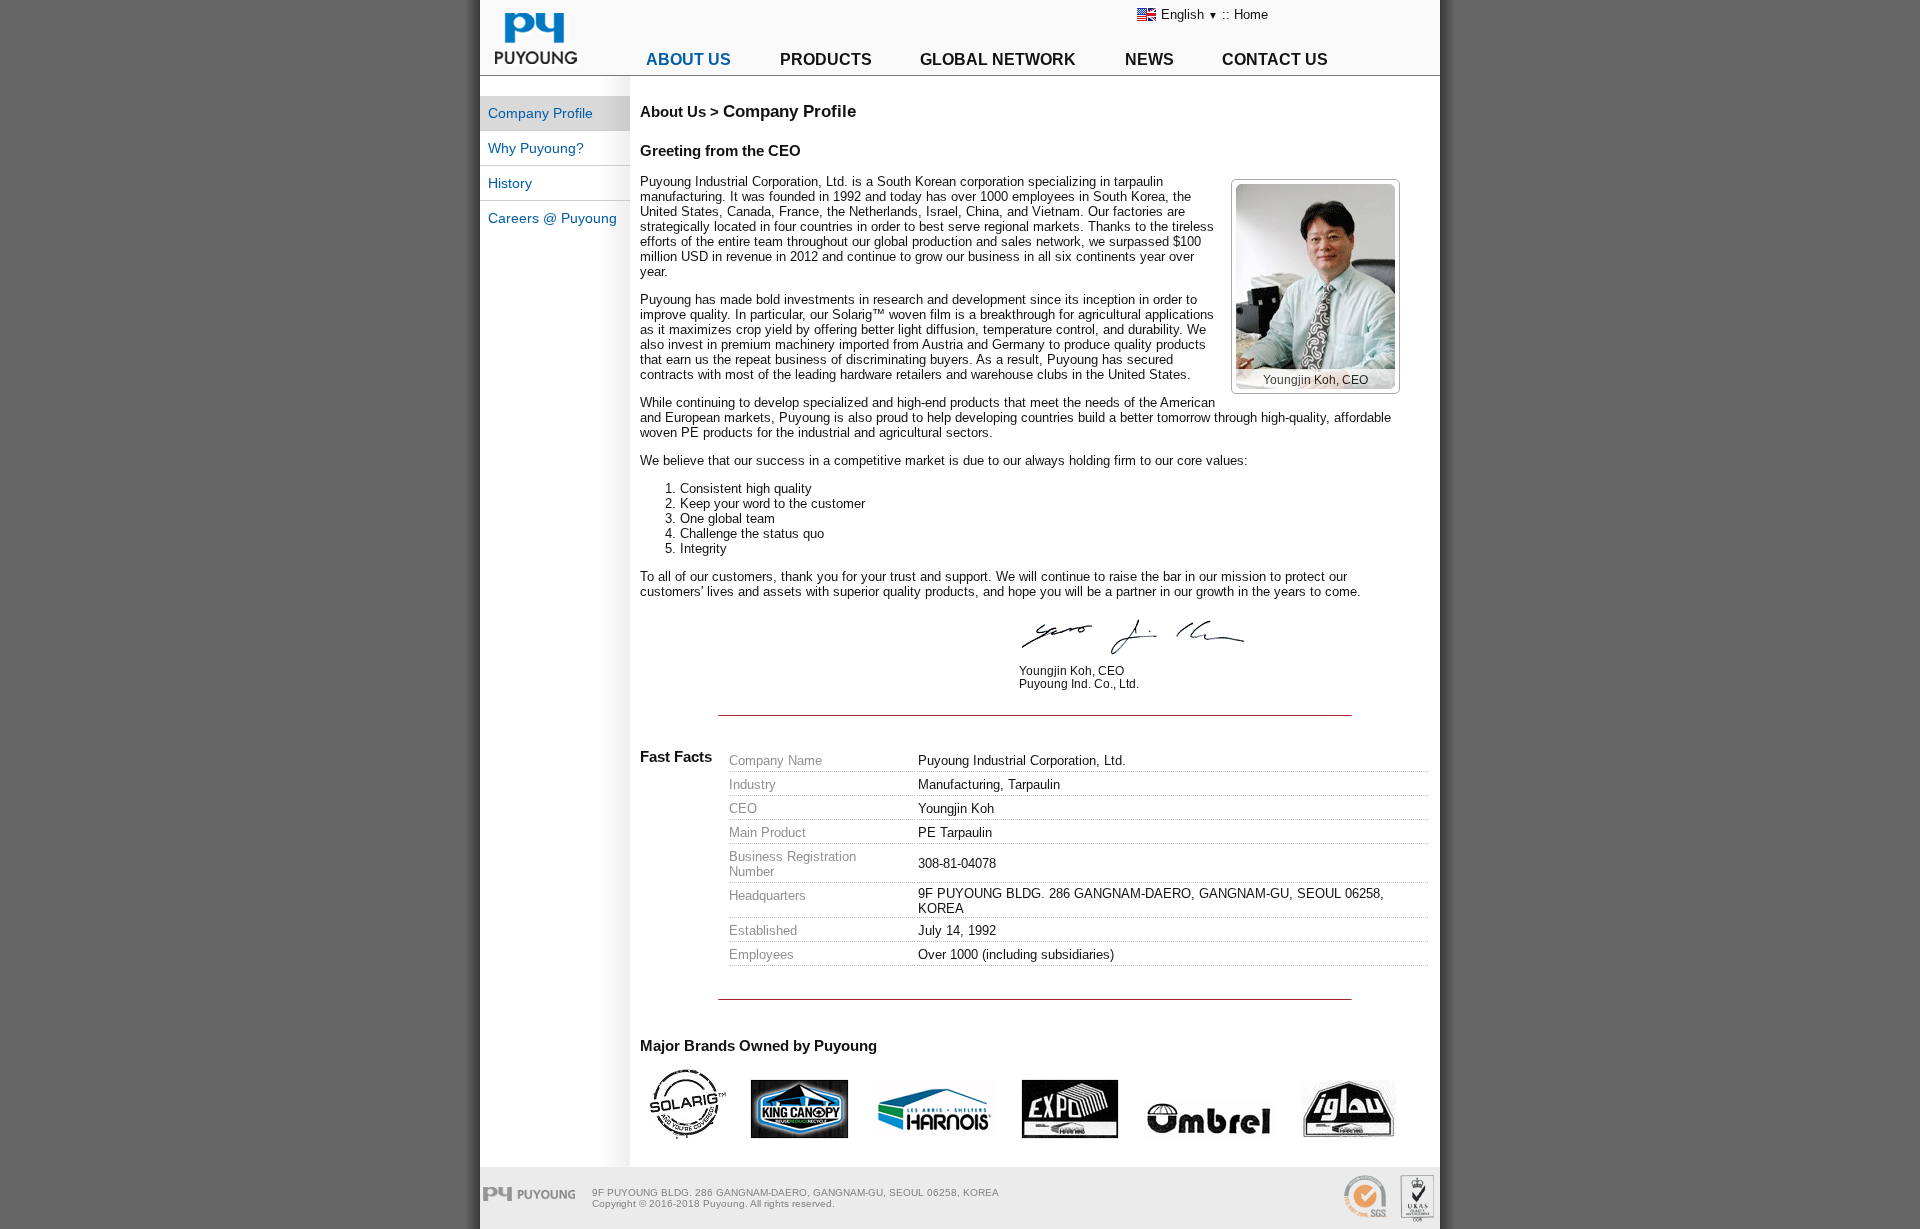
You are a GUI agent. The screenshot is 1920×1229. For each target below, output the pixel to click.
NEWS (1149, 59)
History (510, 183)
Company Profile (540, 113)
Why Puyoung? (536, 148)
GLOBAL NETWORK (998, 59)
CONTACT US (1275, 59)
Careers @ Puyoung (552, 218)
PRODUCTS (826, 59)
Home (1251, 14)
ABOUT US (688, 59)
